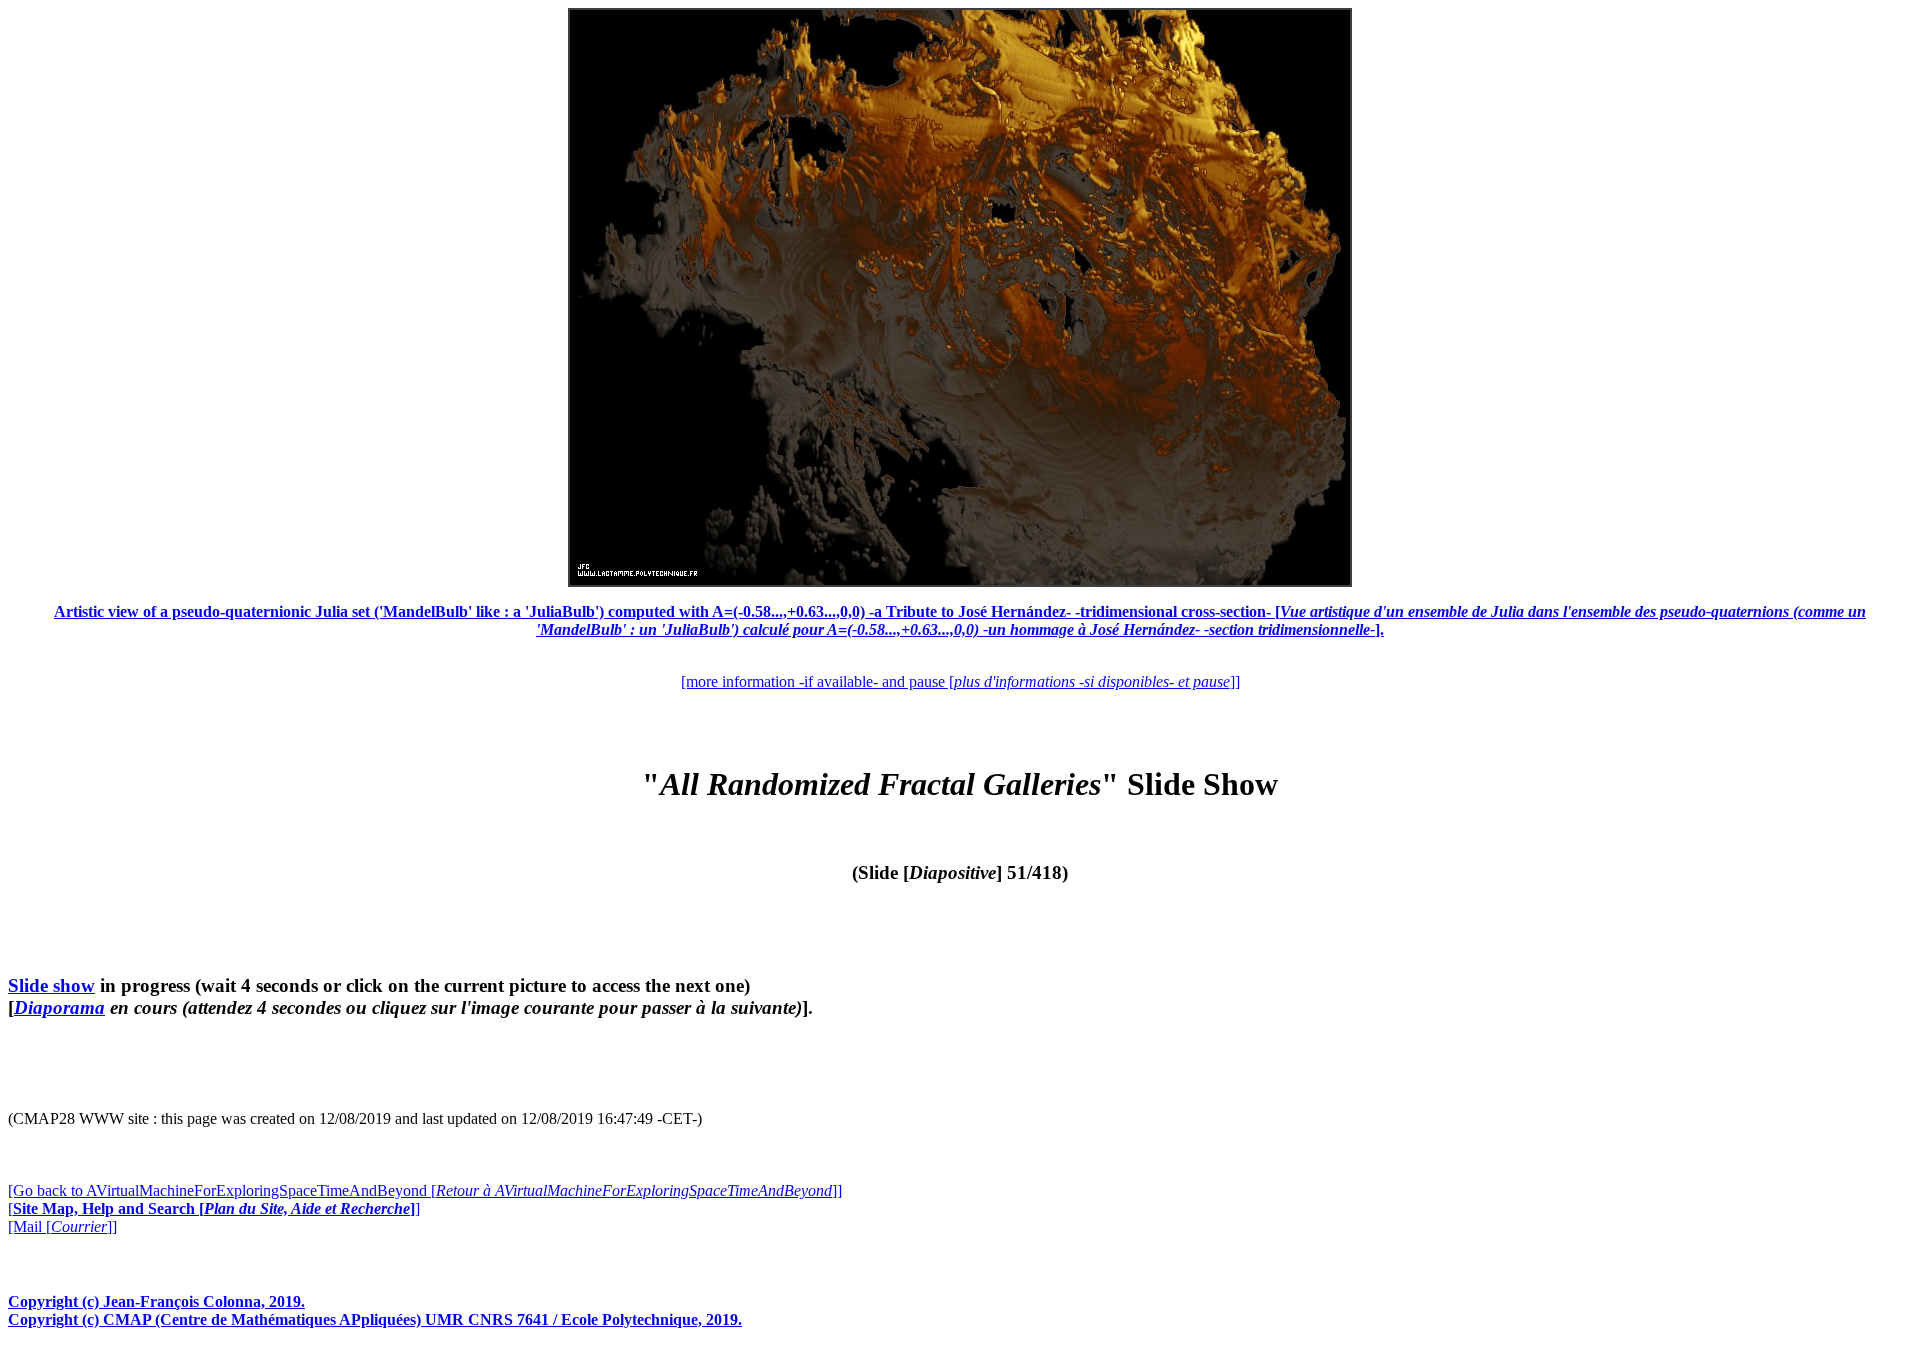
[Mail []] (62, 1226)
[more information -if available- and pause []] (960, 681)
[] (214, 1208)
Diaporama (59, 1007)
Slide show (51, 985)
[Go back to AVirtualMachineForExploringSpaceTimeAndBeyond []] (425, 1190)
